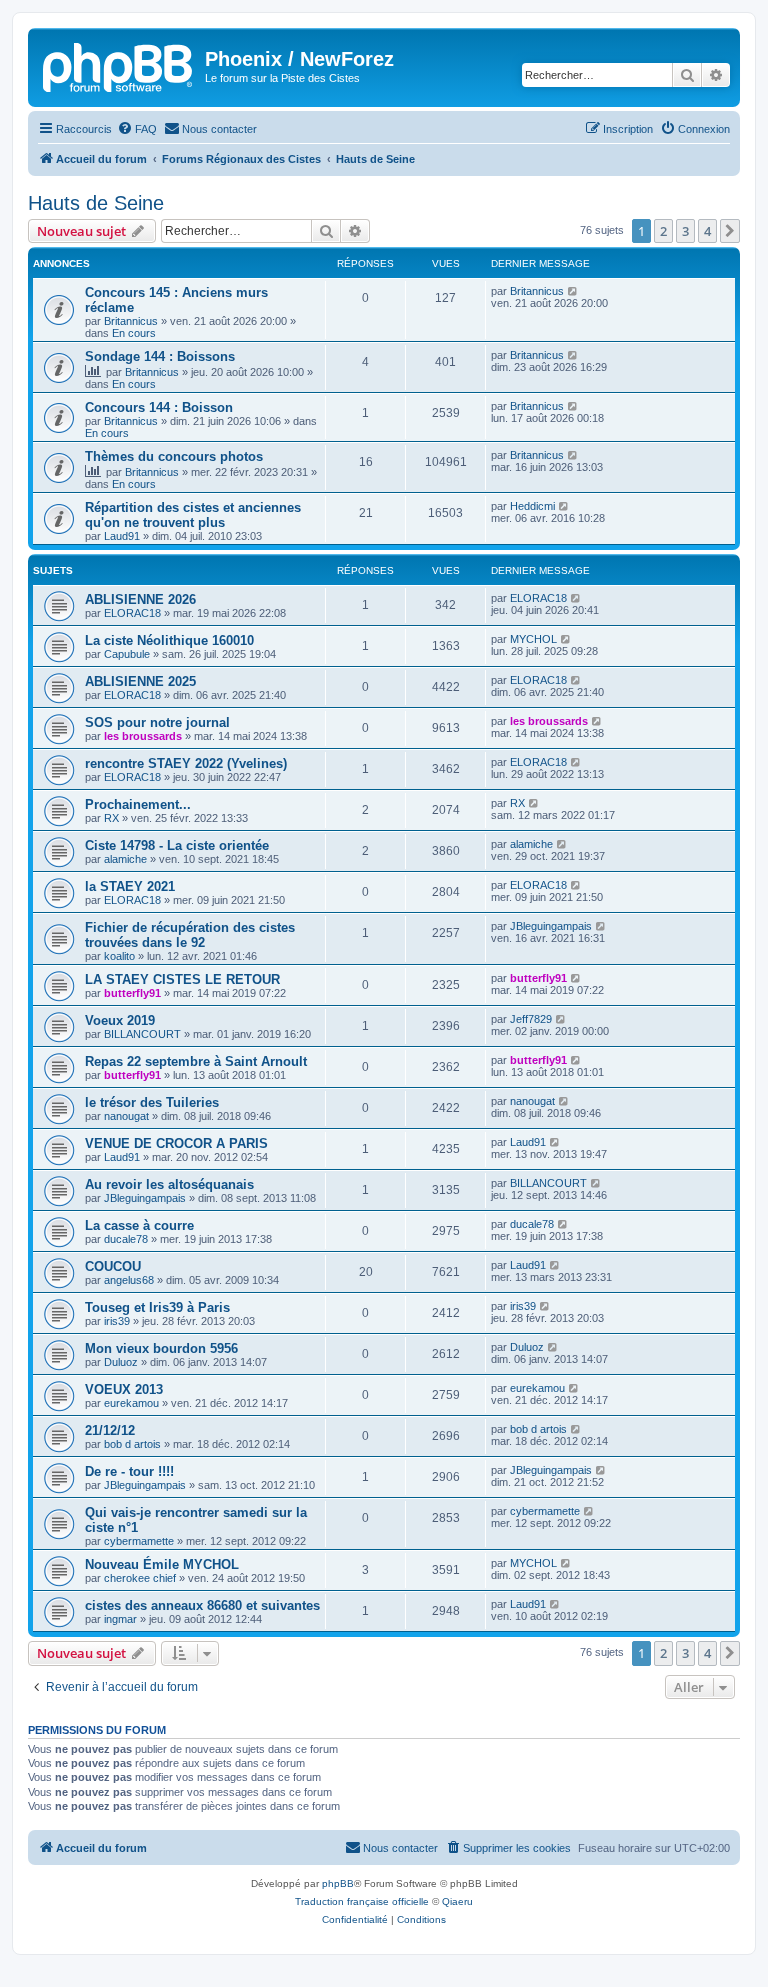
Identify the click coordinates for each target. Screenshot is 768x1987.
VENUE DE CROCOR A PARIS (176, 1143)
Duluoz (121, 1362)
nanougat (126, 1116)
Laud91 (122, 536)
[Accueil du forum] (119, 65)
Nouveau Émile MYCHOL (162, 1564)
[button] (730, 231)
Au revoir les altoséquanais (169, 1184)
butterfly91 (132, 993)
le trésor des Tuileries (152, 1102)
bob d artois (132, 1444)
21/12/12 (110, 1430)
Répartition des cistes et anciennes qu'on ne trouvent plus (193, 515)
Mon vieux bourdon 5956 (161, 1348)
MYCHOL (533, 639)
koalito (119, 956)
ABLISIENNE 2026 (140, 599)
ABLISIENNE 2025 (140, 681)
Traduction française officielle (362, 1901)
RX (111, 818)
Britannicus (131, 321)
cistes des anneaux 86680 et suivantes (202, 1605)
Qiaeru (457, 1901)
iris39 (117, 1321)
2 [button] (663, 231)
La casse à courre (139, 1225)
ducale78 (126, 1239)
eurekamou (131, 1403)
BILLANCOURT (142, 1034)
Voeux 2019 (120, 1020)
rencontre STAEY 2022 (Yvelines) (186, 763)
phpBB (338, 1883)
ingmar (120, 1619)
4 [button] (707, 231)
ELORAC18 (132, 613)
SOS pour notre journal (157, 722)
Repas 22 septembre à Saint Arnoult (196, 1061)
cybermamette (139, 1541)
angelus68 (129, 1280)
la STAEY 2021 (130, 886)
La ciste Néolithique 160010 (169, 640)
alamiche (125, 859)
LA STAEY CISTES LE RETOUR (182, 979)
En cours (134, 333)
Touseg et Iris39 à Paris (157, 1307)
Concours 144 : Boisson (159, 407)
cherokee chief (140, 1578)
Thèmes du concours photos (174, 456)
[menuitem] (137, 129)
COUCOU (113, 1266)
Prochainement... (138, 804)
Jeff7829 (531, 1019)
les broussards (143, 736)
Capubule (127, 654)
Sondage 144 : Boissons (160, 356)
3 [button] (685, 231)
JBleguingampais (551, 926)
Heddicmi (532, 506)
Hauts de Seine (96, 203)
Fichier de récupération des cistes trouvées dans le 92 (190, 935)
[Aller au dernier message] (573, 291)
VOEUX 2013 (124, 1389)
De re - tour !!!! (129, 1471)
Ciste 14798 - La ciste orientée (177, 845)
